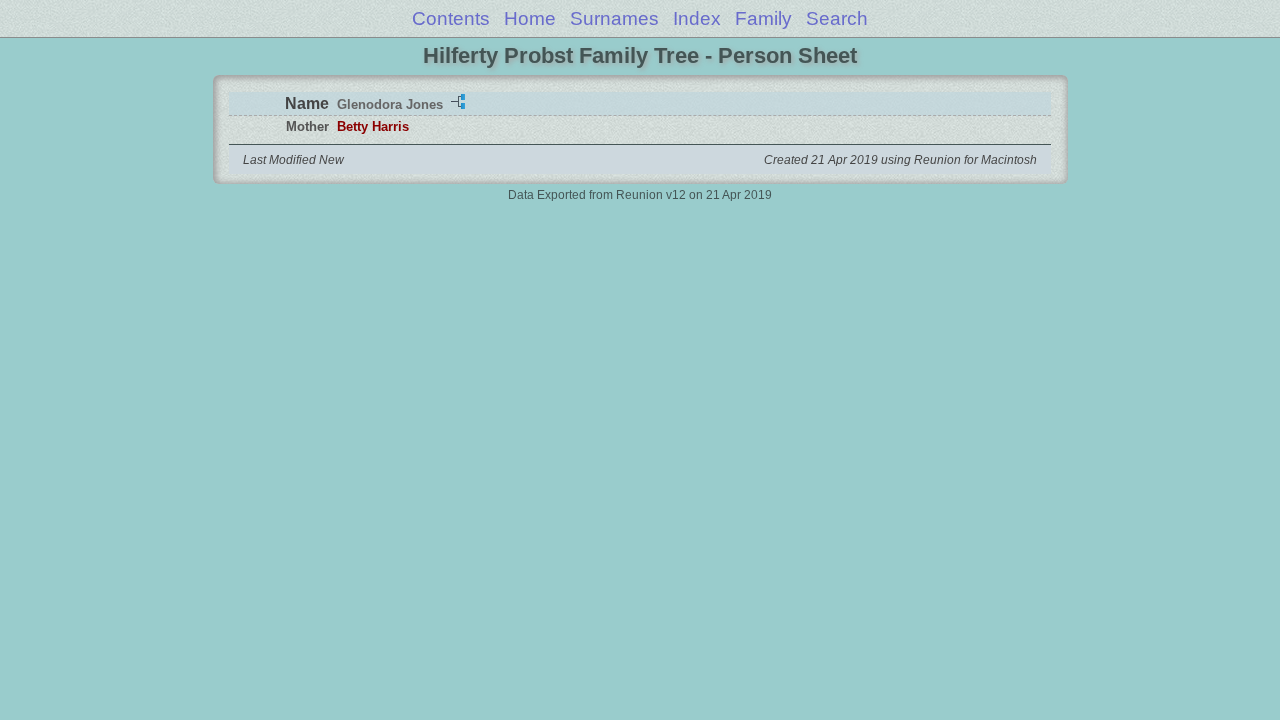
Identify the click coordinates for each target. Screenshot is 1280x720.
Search (837, 18)
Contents (451, 18)
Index (697, 18)
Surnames (614, 18)
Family (763, 18)
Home (530, 18)
